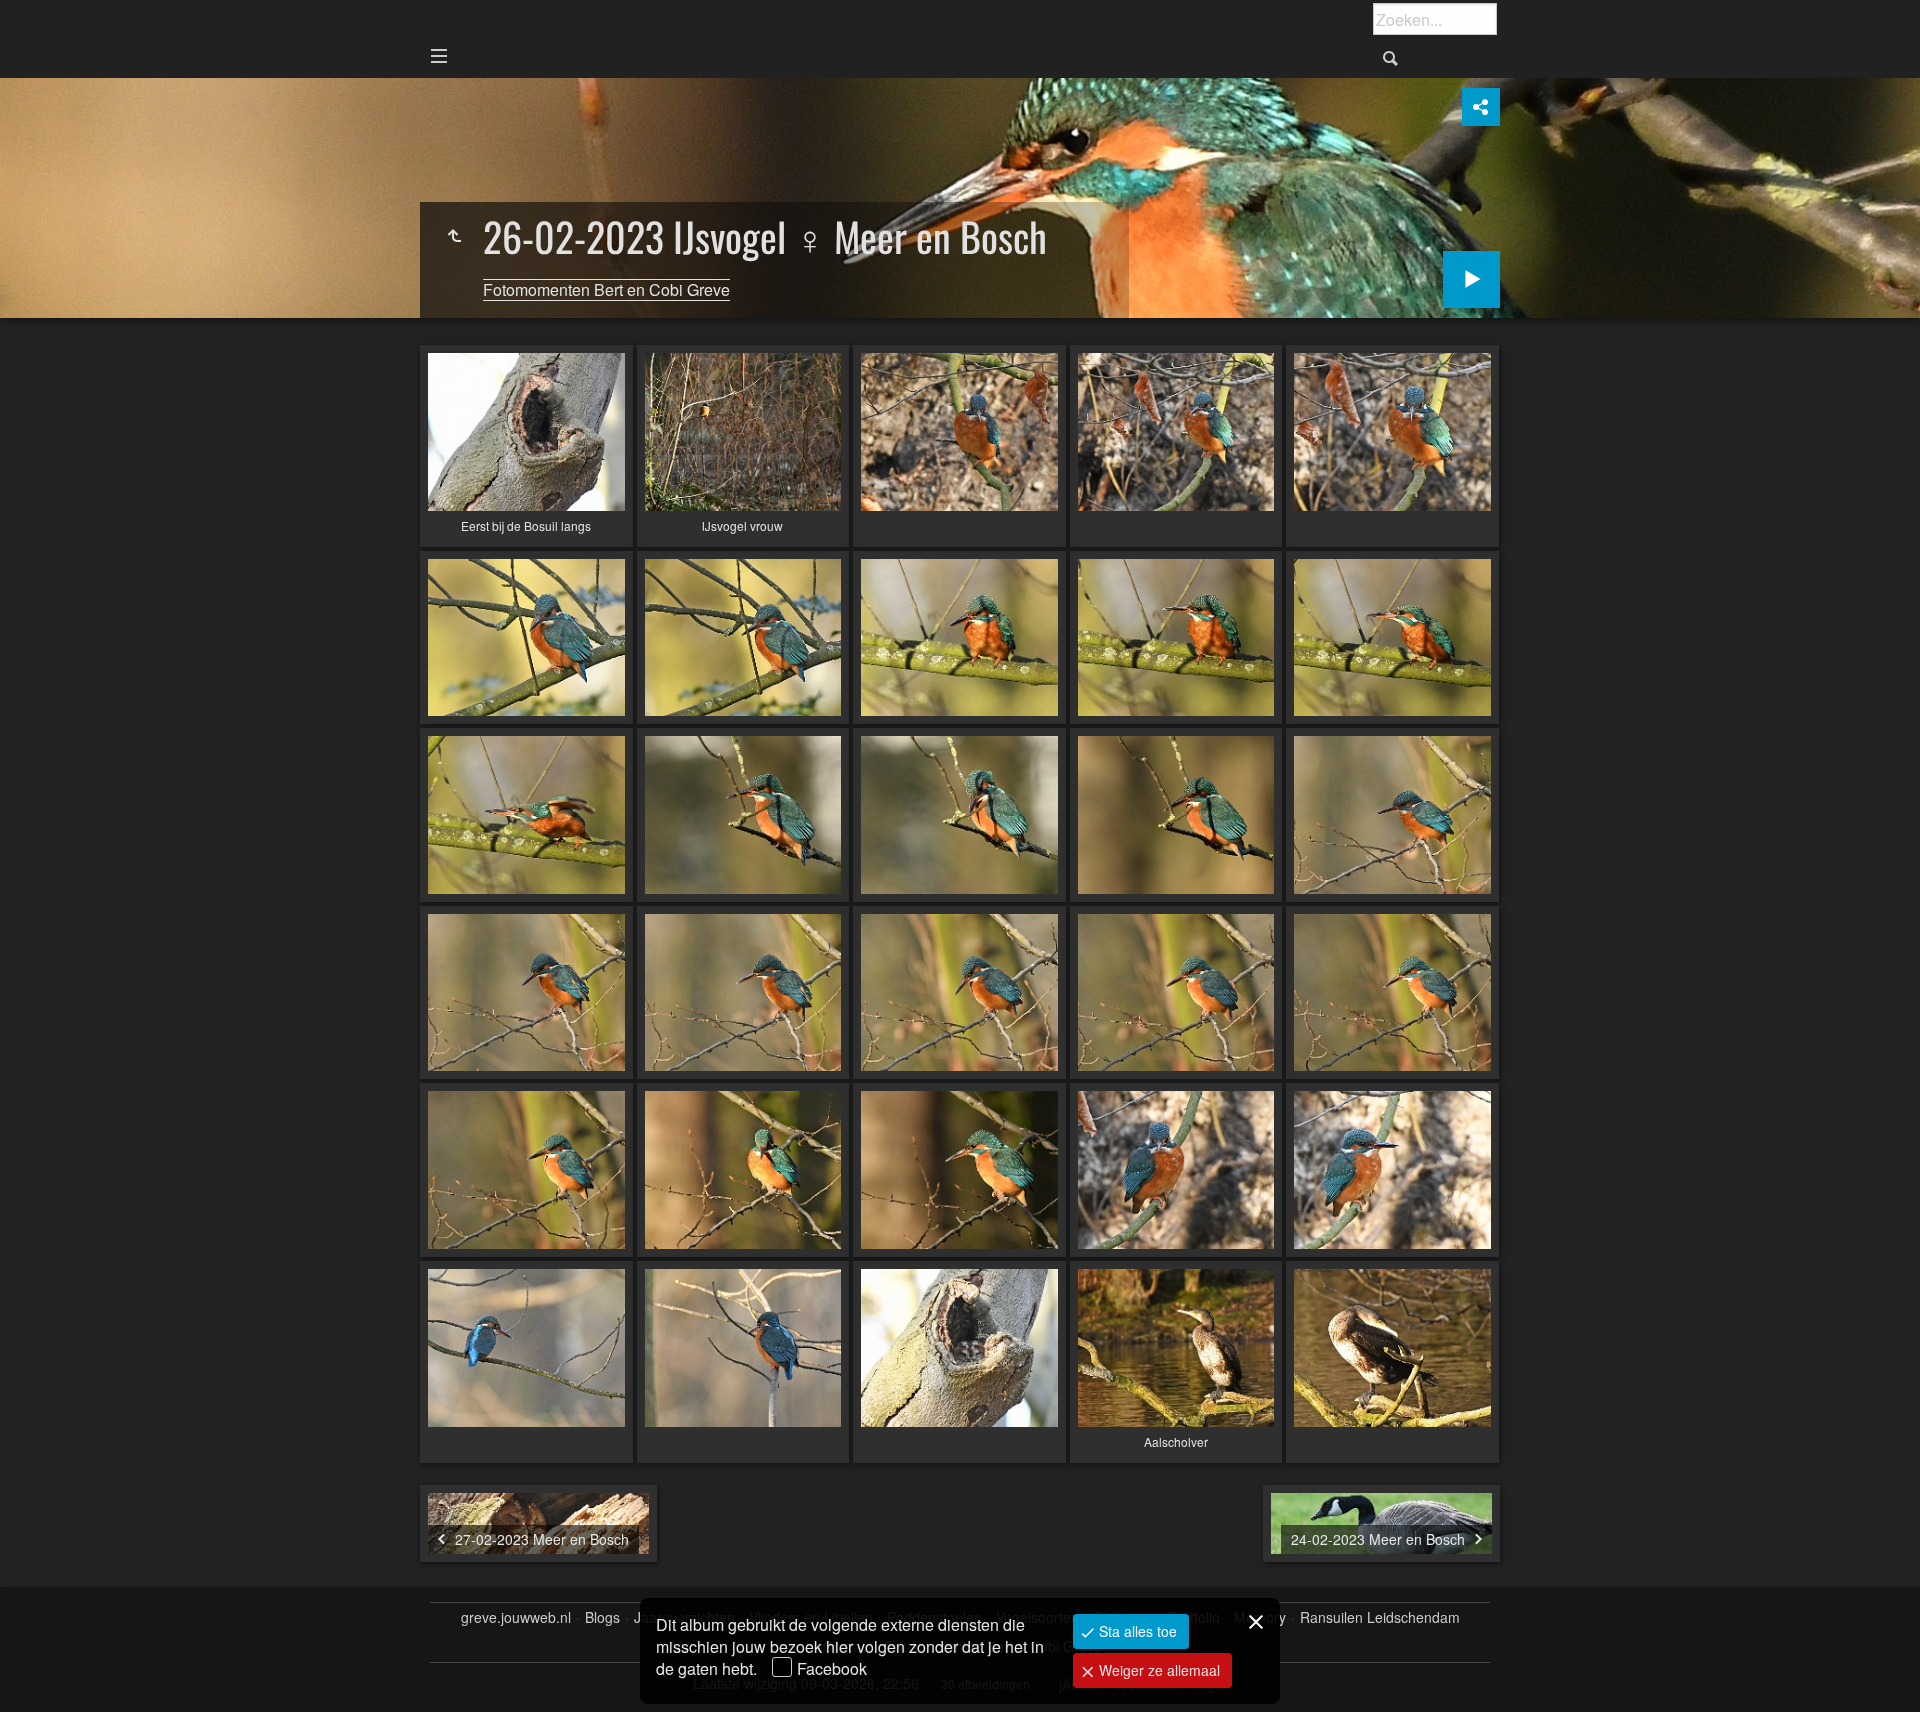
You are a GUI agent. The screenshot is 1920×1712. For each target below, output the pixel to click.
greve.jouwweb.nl (516, 1617)
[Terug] (454, 236)
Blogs (602, 1617)
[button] (40, 1672)
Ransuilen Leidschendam (1380, 1617)
